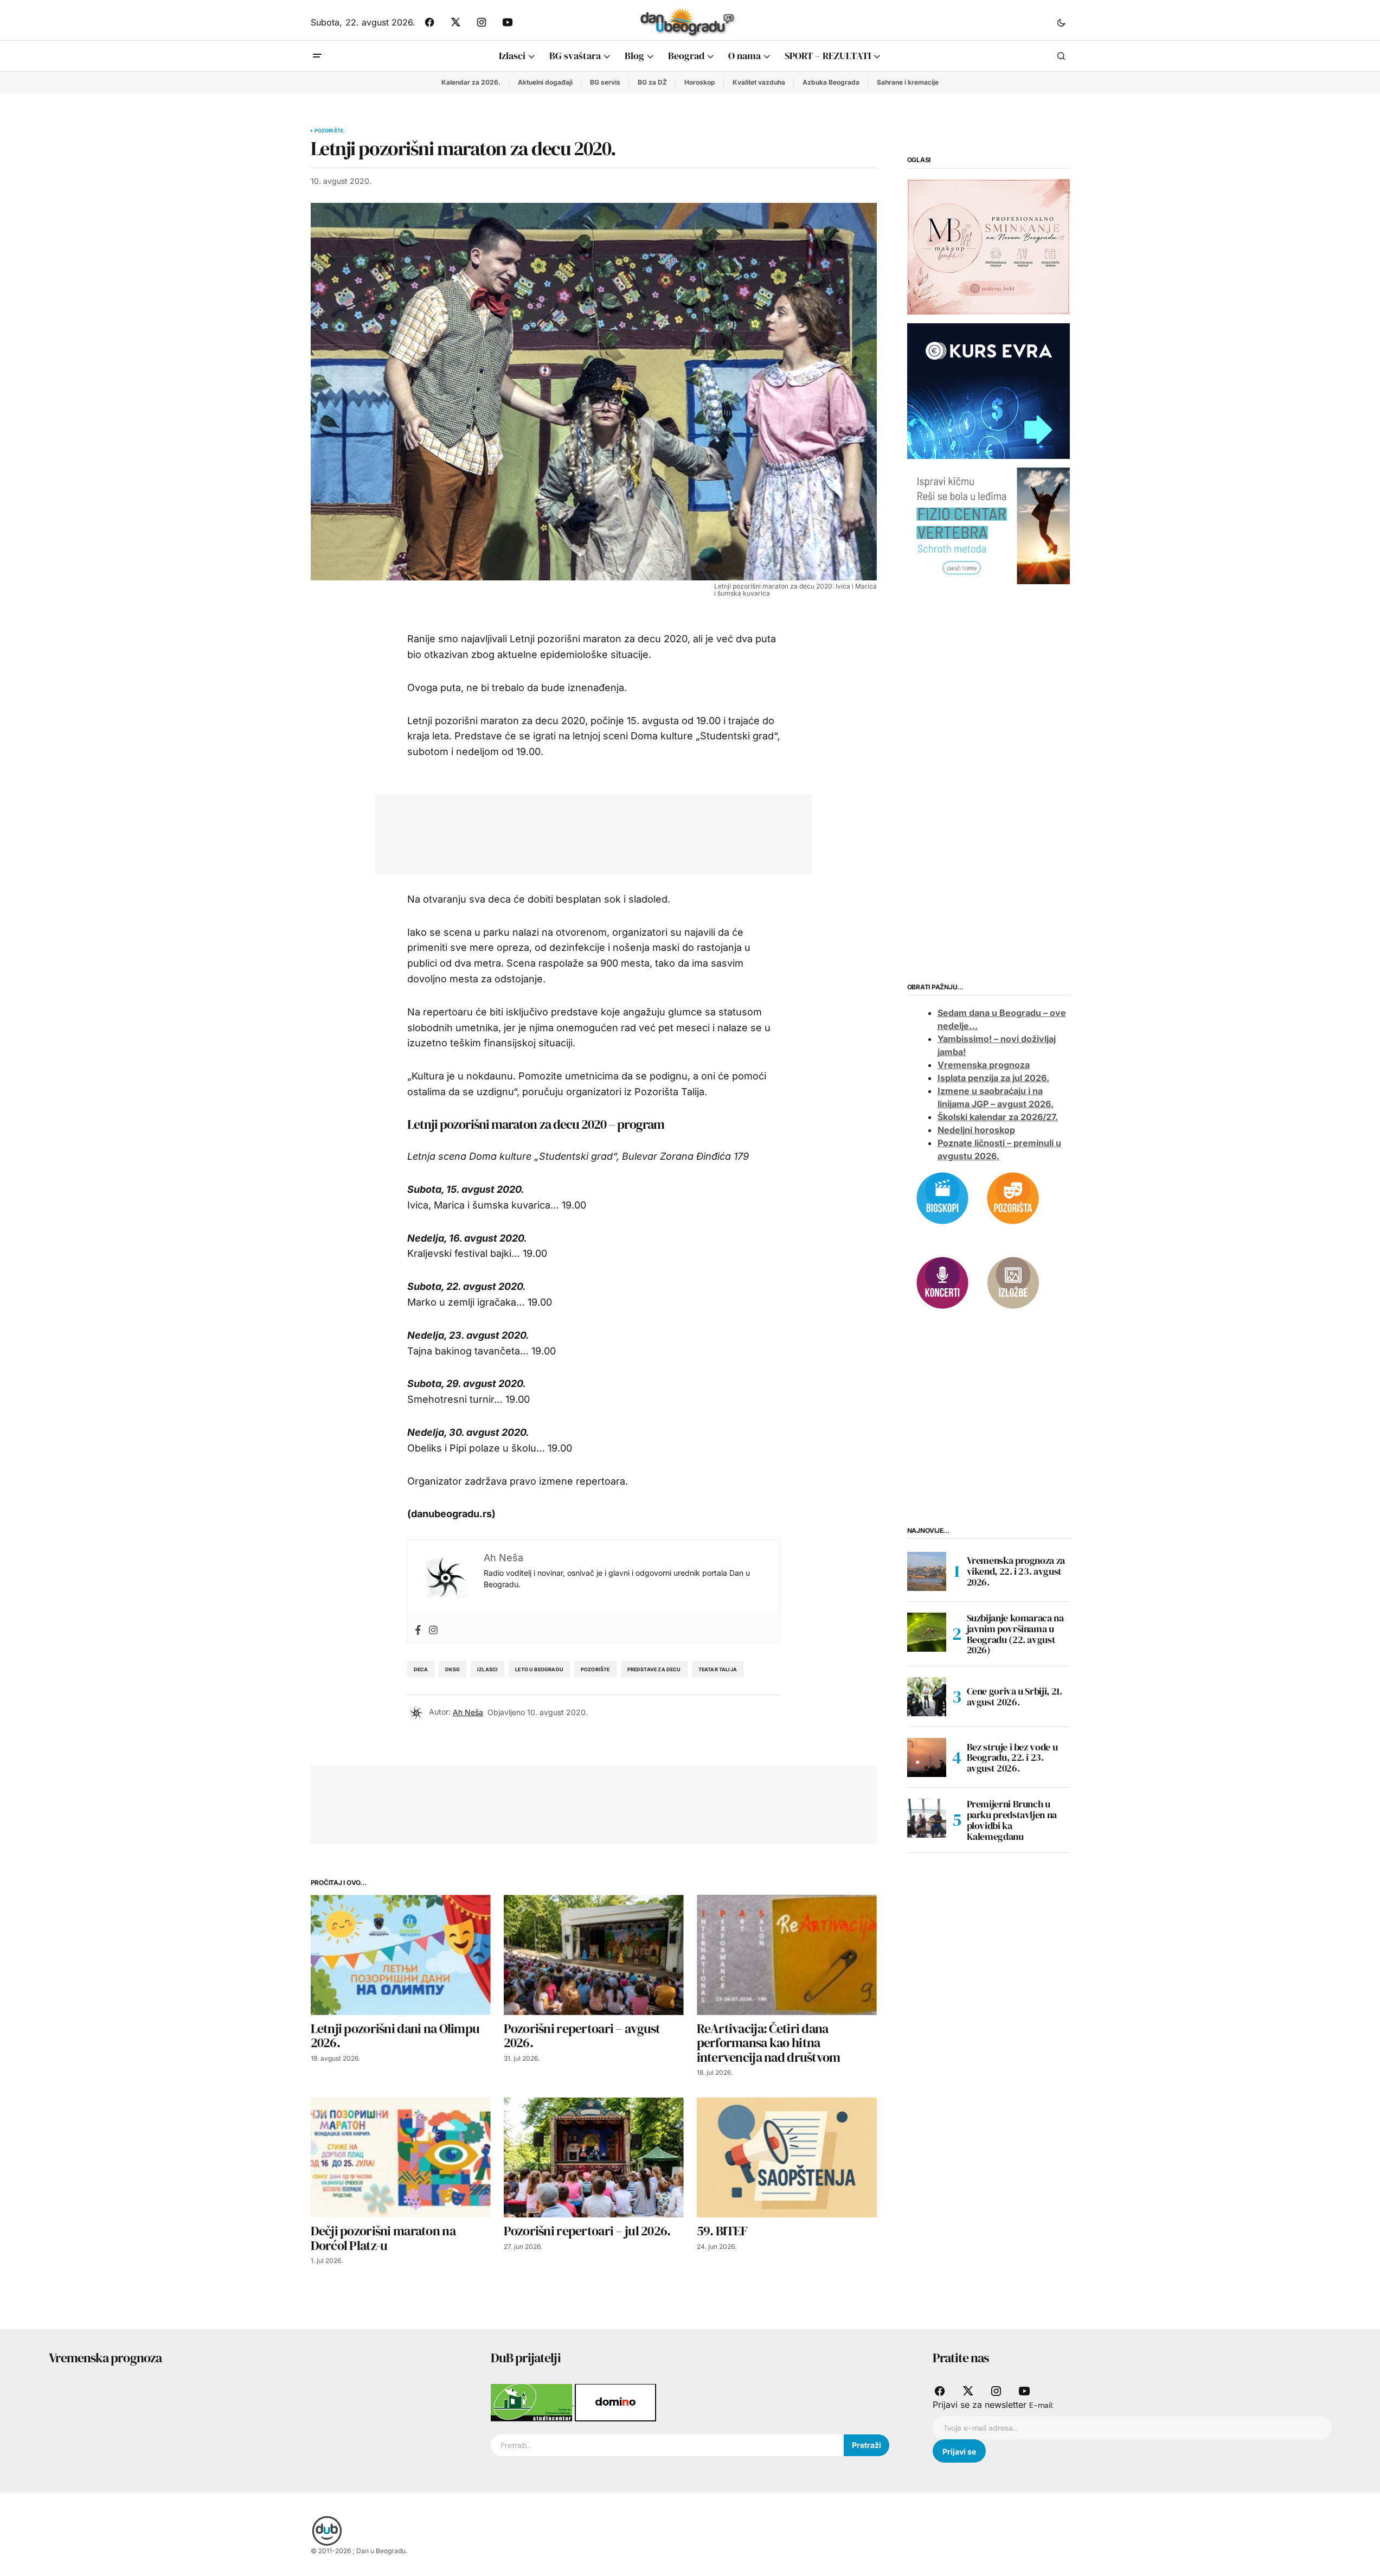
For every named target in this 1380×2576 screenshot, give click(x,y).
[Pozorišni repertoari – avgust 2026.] (594, 1955)
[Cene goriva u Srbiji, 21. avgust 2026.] (927, 1697)
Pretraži (866, 2445)
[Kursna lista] (989, 246)
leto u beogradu (539, 1669)
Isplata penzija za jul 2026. (993, 1078)
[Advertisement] (586, 832)
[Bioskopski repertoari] (942, 1197)
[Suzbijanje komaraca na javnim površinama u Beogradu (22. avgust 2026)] (927, 1632)
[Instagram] (433, 1630)
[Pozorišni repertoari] (1013, 1197)
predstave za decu (654, 1669)
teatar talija (718, 1669)
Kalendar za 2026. (471, 82)
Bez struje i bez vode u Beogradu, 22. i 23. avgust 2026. (1012, 1757)
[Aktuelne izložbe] (1013, 1282)
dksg (452, 1669)
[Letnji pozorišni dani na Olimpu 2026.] (401, 1955)
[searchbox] (667, 2445)
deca (421, 1669)
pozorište (595, 1669)
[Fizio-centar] (989, 525)
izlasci (487, 1669)
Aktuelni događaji (545, 82)
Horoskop (700, 82)
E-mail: (1041, 2405)
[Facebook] (418, 1630)
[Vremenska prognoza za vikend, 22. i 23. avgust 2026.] (927, 1571)
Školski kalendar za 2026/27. (998, 1117)
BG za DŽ (652, 82)
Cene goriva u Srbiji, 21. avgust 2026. (1015, 1696)
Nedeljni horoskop (976, 1130)
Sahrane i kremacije (908, 82)
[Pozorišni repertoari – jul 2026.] (594, 2158)
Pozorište (329, 131)
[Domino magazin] (615, 2402)
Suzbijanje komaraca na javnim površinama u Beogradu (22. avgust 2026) (1015, 1634)
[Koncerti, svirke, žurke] (942, 1282)
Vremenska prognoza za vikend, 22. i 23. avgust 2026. (1016, 1571)
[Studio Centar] (533, 2402)
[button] (1061, 22)
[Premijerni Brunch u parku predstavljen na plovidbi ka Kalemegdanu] (927, 1818)
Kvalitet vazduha (759, 82)
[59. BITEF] (787, 2158)
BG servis (605, 82)
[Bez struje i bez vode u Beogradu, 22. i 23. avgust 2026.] (927, 1757)
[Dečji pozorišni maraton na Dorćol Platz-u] (401, 2158)
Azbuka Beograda (831, 82)
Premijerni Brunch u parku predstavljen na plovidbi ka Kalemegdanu (1012, 1820)
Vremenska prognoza (984, 1065)
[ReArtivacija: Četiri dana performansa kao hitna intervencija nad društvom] (787, 1955)
